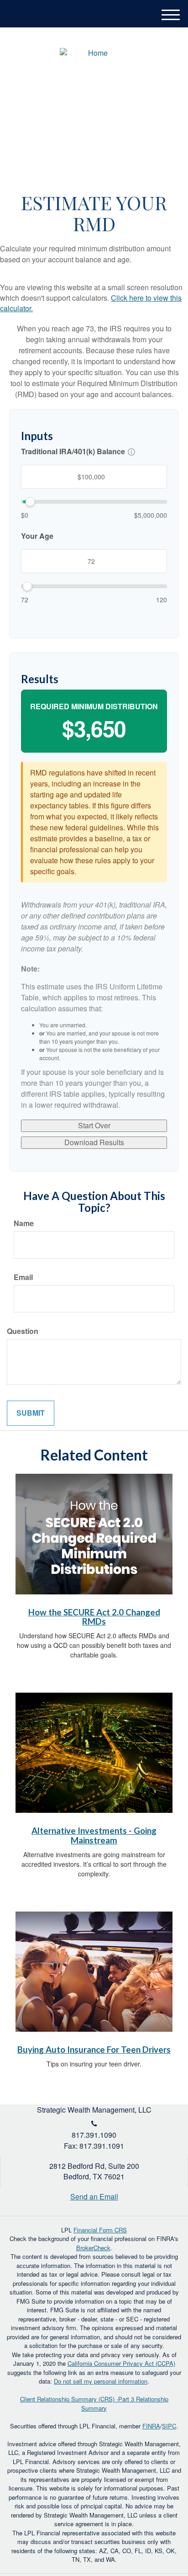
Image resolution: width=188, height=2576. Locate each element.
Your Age (37, 536)
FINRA (151, 2426)
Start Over (94, 1125)
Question (23, 1331)
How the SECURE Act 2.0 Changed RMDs (94, 1617)
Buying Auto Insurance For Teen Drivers (94, 2050)
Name (24, 1223)
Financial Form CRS (100, 2230)
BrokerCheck (93, 2248)
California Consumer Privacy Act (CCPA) (121, 2363)
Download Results (94, 1142)
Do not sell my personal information (101, 2381)
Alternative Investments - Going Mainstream (94, 1835)
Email (23, 1277)
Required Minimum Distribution (94, 706)
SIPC (169, 2426)
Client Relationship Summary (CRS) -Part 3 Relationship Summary (94, 2403)
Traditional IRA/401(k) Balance (73, 451)
